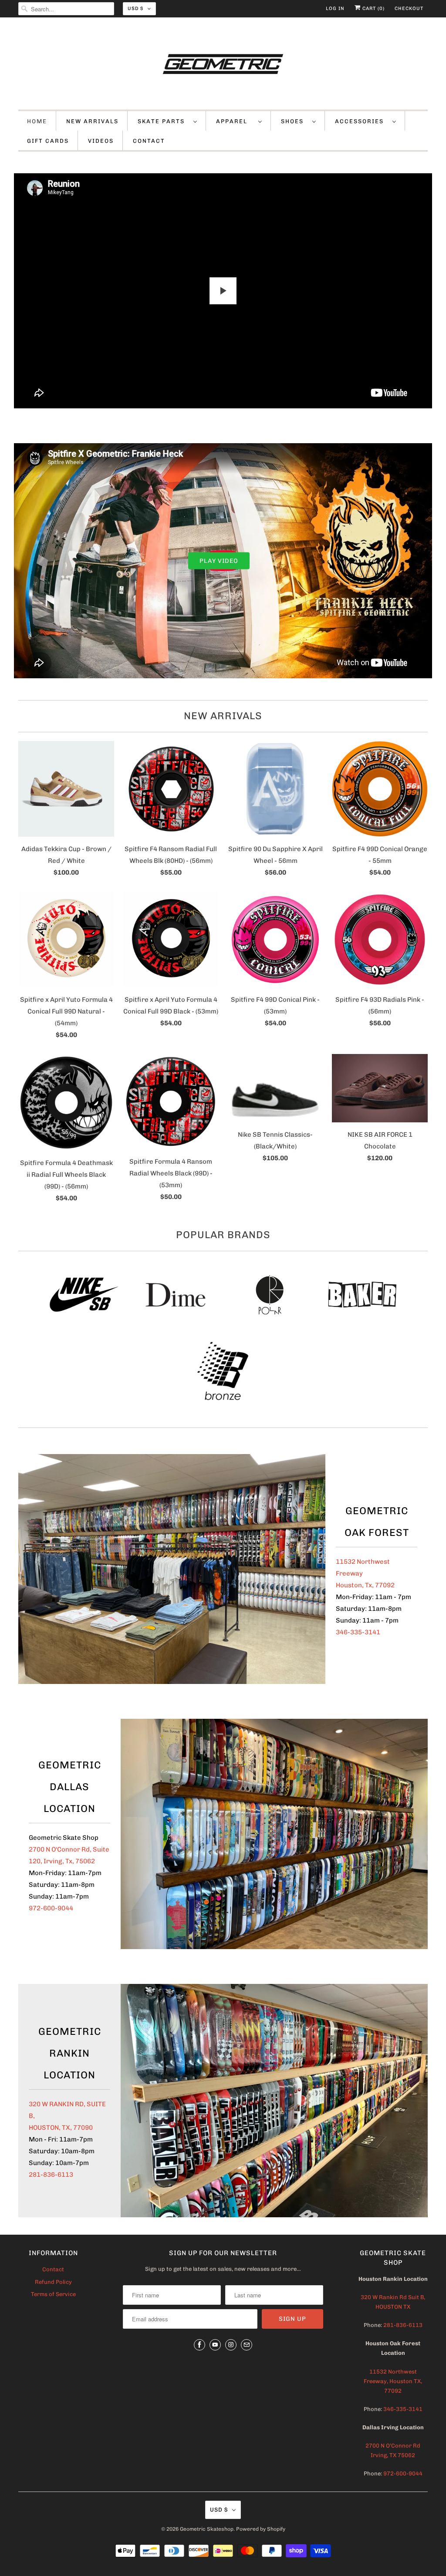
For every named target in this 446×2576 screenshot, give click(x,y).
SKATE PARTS (163, 121)
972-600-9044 (51, 1908)
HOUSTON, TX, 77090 (61, 2128)
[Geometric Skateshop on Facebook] (199, 2345)
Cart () (373, 8)
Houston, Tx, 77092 (365, 1585)
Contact (53, 2269)
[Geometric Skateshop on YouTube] (215, 2345)
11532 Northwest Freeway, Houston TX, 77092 (393, 2381)
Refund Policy (53, 2282)
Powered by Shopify (261, 2529)
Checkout (409, 8)
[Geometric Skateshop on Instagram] (231, 2345)
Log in (335, 8)
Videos (101, 141)
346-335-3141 (358, 1632)
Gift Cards (48, 141)
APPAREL (235, 121)
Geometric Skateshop (207, 2529)
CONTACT (149, 141)
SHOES (294, 121)
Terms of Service (53, 2294)
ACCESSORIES (362, 121)
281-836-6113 (51, 2175)
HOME (37, 121)
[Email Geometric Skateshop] (247, 2345)
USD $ (135, 8)
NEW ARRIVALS (92, 121)
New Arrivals (223, 716)
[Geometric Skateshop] (223, 66)
